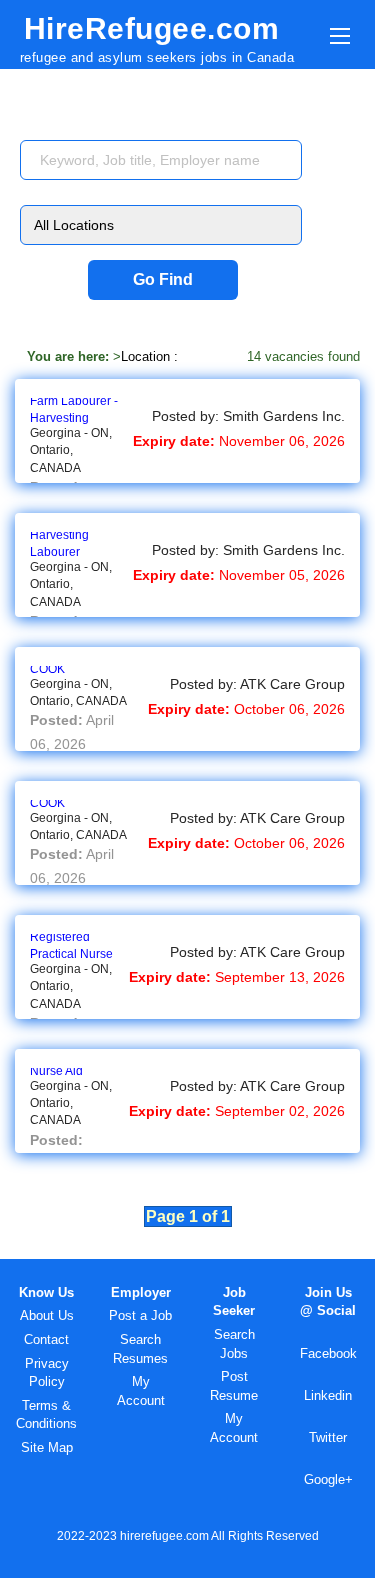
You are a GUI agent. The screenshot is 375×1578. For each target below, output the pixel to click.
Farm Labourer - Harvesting (74, 409)
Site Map (47, 1447)
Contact (46, 1339)
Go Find (163, 279)
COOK (47, 669)
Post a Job (140, 1315)
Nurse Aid (56, 1071)
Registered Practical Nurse (71, 945)
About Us (47, 1315)
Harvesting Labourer (59, 543)
